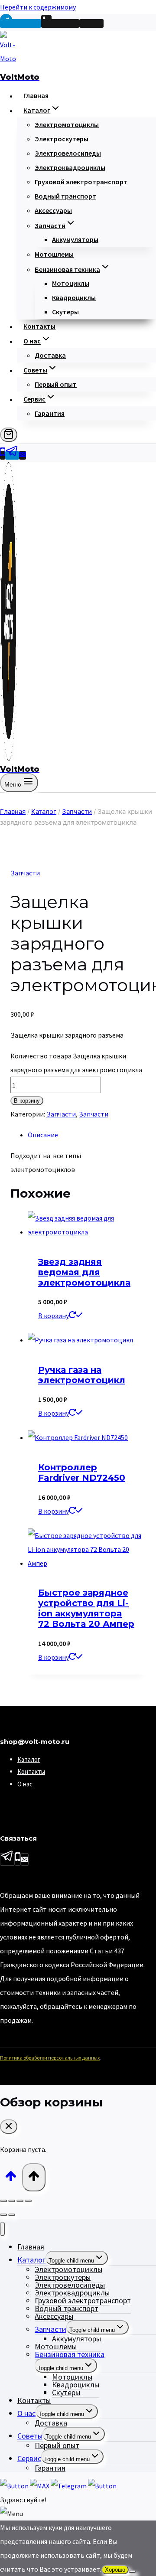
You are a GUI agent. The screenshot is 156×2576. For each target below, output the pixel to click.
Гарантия (50, 413)
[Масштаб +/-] (3, 2201)
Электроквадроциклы (70, 167)
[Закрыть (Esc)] (28, 2201)
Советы (30, 2436)
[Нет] (132, 2572)
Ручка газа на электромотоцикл (82, 1375)
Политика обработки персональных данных (50, 2058)
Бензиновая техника (70, 2354)
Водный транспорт (65, 196)
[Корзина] (9, 435)
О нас (25, 1784)
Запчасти (25, 873)
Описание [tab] (43, 1135)
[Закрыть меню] (2, 2229)
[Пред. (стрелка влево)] (3, 2215)
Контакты (39, 326)
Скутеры (65, 312)
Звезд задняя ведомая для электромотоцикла (84, 1272)
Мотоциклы (71, 283)
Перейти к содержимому (38, 7)
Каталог (29, 1759)
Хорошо (115, 2570)
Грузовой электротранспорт (81, 182)
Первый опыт (56, 384)
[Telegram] (12, 455)
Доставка (50, 355)
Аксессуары (53, 210)
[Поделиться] (20, 2201)
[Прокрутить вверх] (11, 2177)
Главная (36, 96)
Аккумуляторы (75, 239)
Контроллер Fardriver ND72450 (82, 1472)
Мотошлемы (54, 254)
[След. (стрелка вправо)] (12, 2215)
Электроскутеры (62, 139)
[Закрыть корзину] (9, 2127)
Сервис (29, 2458)
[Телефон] (3, 455)
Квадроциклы (74, 297)
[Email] (23, 455)
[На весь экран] (12, 2201)
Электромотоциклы (67, 124)
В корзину (27, 1101)
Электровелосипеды (68, 153)
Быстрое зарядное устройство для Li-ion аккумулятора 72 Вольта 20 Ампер (86, 1608)
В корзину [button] (54, 1316)
